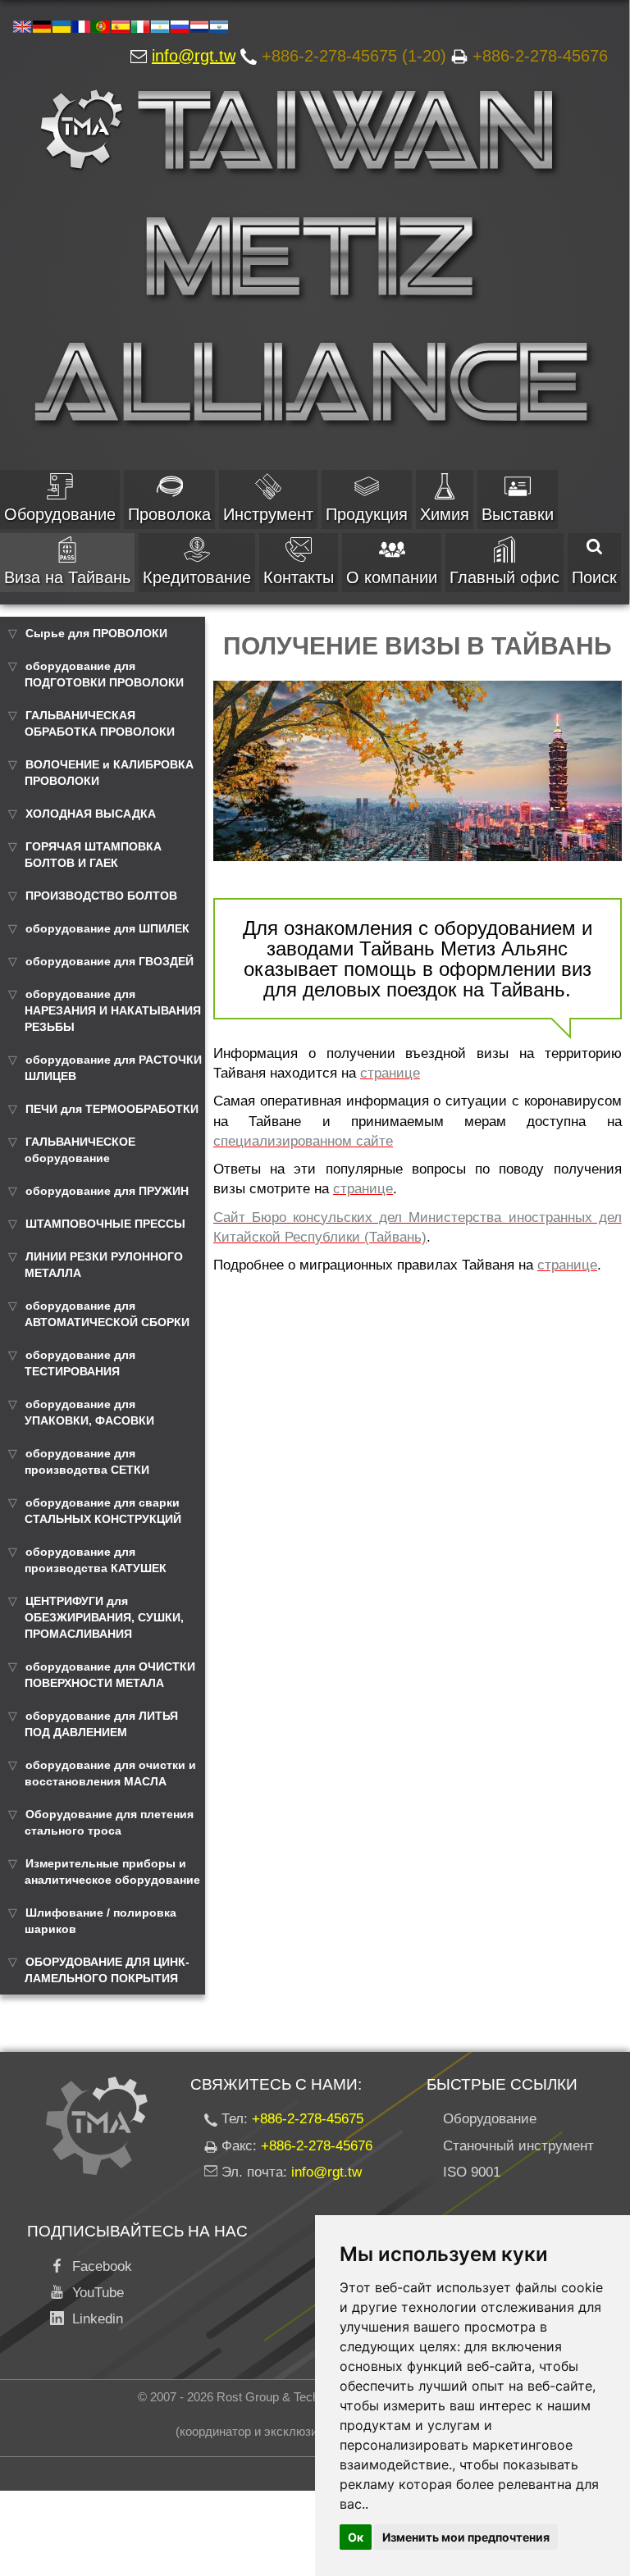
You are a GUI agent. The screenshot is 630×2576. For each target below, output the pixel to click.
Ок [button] (356, 2537)
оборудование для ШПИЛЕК (107, 928)
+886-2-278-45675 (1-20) (354, 56)
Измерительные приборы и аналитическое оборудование (112, 1872)
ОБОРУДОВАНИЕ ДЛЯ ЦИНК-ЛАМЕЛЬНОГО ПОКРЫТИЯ (107, 1970)
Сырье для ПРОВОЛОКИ (96, 633)
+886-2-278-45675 (308, 2119)
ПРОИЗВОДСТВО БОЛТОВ (101, 896)
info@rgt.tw (194, 56)
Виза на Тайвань (67, 577)
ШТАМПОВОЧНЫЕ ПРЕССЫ (105, 1224)
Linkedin (94, 2319)
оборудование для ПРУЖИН (107, 1191)
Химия (445, 514)
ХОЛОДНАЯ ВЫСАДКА (91, 814)
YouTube (94, 2293)
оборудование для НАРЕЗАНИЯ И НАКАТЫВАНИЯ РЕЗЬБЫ (113, 1010)
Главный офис (504, 577)
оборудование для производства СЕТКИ (87, 1461)
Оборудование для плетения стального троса (109, 1822)
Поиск (594, 577)
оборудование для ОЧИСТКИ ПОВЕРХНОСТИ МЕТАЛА (110, 1675)
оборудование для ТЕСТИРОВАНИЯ (80, 1363)
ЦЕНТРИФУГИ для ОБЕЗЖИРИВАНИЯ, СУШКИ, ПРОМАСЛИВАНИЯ (104, 1617)
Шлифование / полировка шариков (100, 1921)
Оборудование (60, 514)
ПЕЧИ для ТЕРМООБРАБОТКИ (112, 1109)
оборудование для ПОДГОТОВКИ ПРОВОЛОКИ (104, 674)
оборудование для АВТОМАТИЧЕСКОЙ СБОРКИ (107, 1314)
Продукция (367, 514)
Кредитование (197, 577)
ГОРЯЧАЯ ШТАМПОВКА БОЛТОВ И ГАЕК (93, 855)
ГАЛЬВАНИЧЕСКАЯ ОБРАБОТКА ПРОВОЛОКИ (100, 723)
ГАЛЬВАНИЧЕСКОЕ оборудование (80, 1150)
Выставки (518, 514)
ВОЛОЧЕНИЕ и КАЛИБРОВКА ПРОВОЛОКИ (109, 773)
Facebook (98, 2266)
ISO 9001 (472, 2172)
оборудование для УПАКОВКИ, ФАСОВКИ (89, 1412)
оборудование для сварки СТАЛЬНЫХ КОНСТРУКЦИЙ (103, 1511)
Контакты (299, 577)
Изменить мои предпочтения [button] (466, 2537)
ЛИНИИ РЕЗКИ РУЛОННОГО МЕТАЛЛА (104, 1265)
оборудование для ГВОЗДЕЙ (110, 961)
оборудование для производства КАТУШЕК (96, 1560)
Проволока (169, 514)
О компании (392, 577)
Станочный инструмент (518, 2146)
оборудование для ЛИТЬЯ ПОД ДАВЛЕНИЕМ (101, 1724)
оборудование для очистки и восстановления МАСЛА (110, 1773)
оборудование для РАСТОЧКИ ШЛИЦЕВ (113, 1068)
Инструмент (268, 514)
